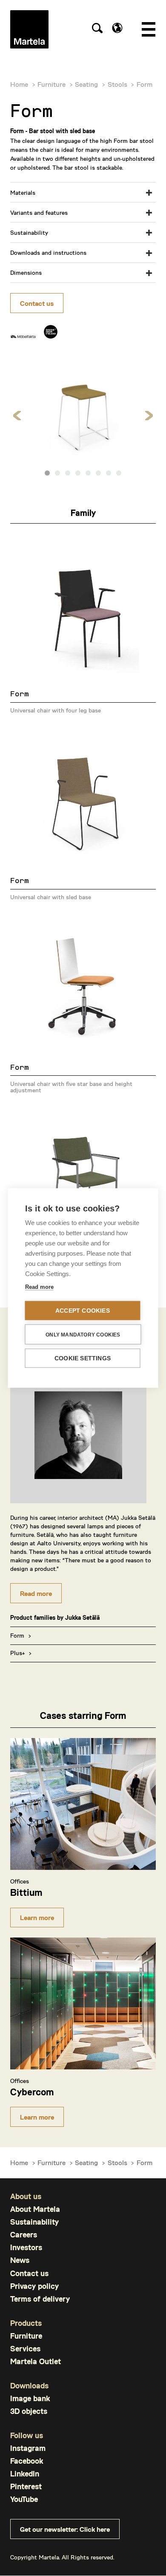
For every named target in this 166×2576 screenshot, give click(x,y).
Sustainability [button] (29, 232)
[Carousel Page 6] (98, 473)
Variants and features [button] (39, 212)
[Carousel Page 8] (119, 473)
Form (17, 1635)
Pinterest (26, 2486)
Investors (26, 2247)
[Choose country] (117, 28)
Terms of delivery (40, 2299)
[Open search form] (97, 29)
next (149, 416)
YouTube (24, 2499)
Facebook (27, 2461)
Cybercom (32, 2092)
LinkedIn (25, 2474)
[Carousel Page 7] (109, 473)
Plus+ (17, 1653)
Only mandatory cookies (83, 1334)
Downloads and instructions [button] (48, 252)
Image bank (30, 2398)
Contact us (37, 303)
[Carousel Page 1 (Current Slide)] (47, 473)
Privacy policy (34, 2286)
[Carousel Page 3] (68, 473)
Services (25, 2349)
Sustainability (34, 2222)
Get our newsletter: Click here (65, 2529)
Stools (117, 84)
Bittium (26, 1892)
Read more (36, 1593)
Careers (24, 2235)
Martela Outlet (36, 2361)
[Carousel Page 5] (88, 473)
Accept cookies (83, 1311)
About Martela (35, 2209)
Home (19, 84)
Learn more (37, 1917)
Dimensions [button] (26, 272)
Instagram (28, 2448)
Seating (86, 84)
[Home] (29, 29)
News (20, 2260)
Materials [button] (23, 192)
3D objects (29, 2411)
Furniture (52, 84)
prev (17, 416)
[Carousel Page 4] (78, 473)
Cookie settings (83, 1358)
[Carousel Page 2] (57, 473)
